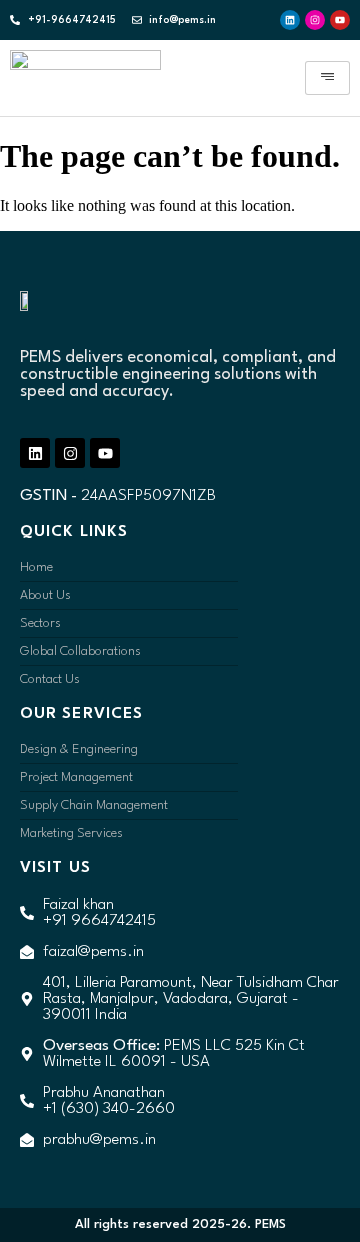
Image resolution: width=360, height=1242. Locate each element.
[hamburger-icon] (327, 78)
